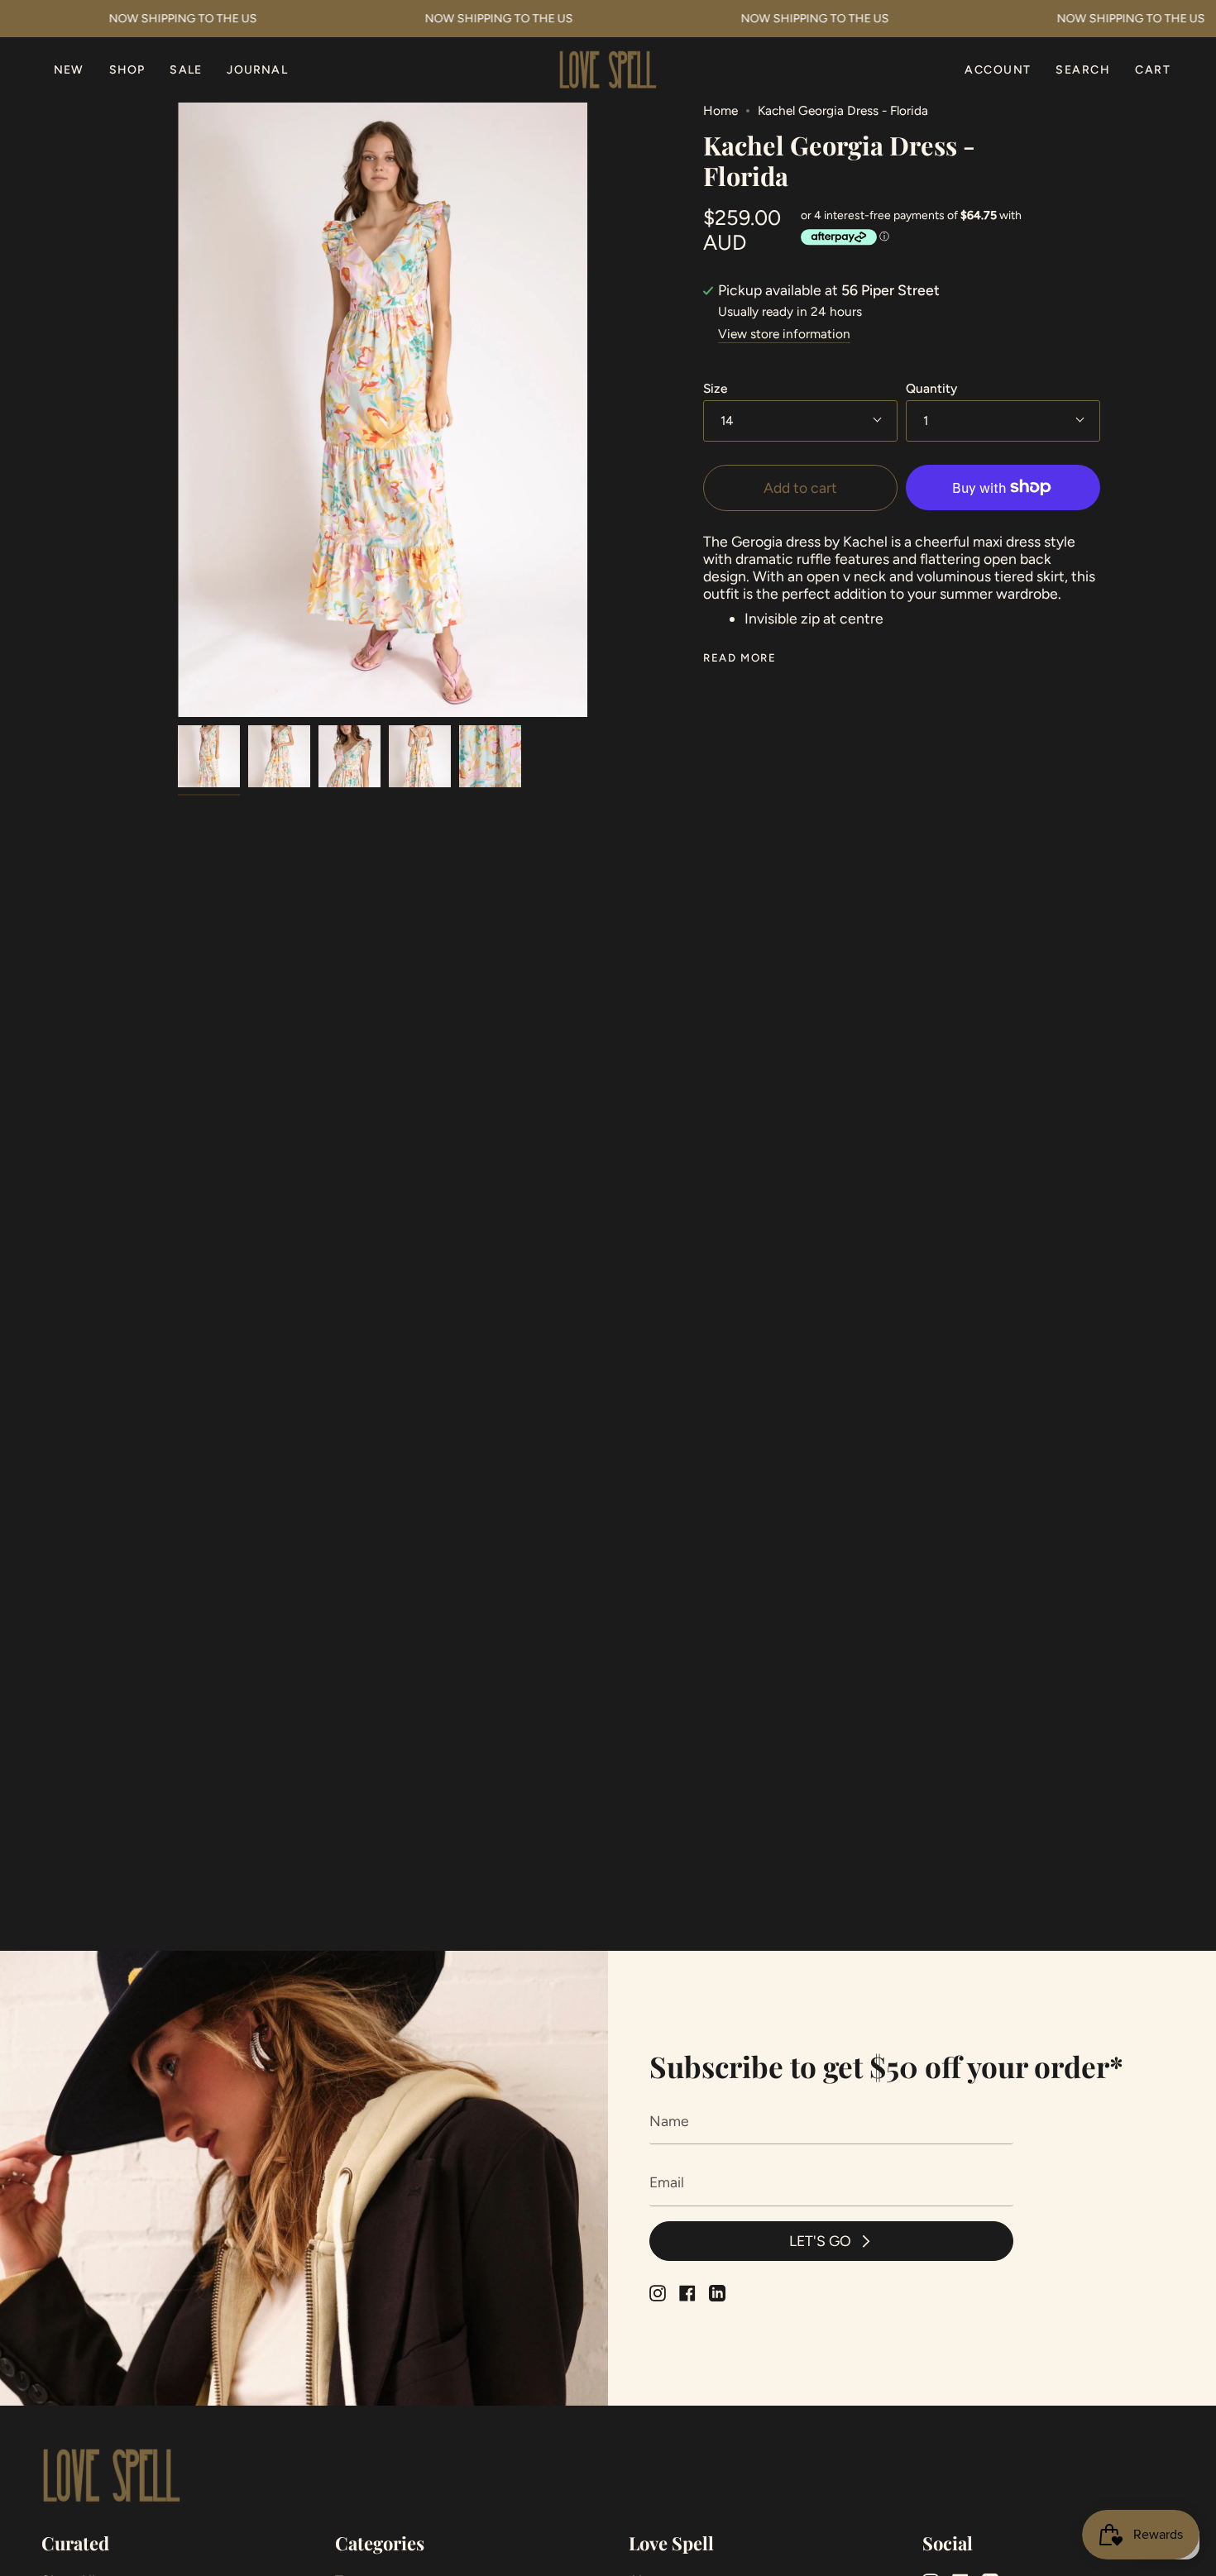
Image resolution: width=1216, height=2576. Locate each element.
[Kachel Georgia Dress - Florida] (209, 756)
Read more (740, 658)
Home (721, 110)
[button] (127, 69)
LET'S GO (820, 2241)
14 (727, 421)
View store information (784, 335)
